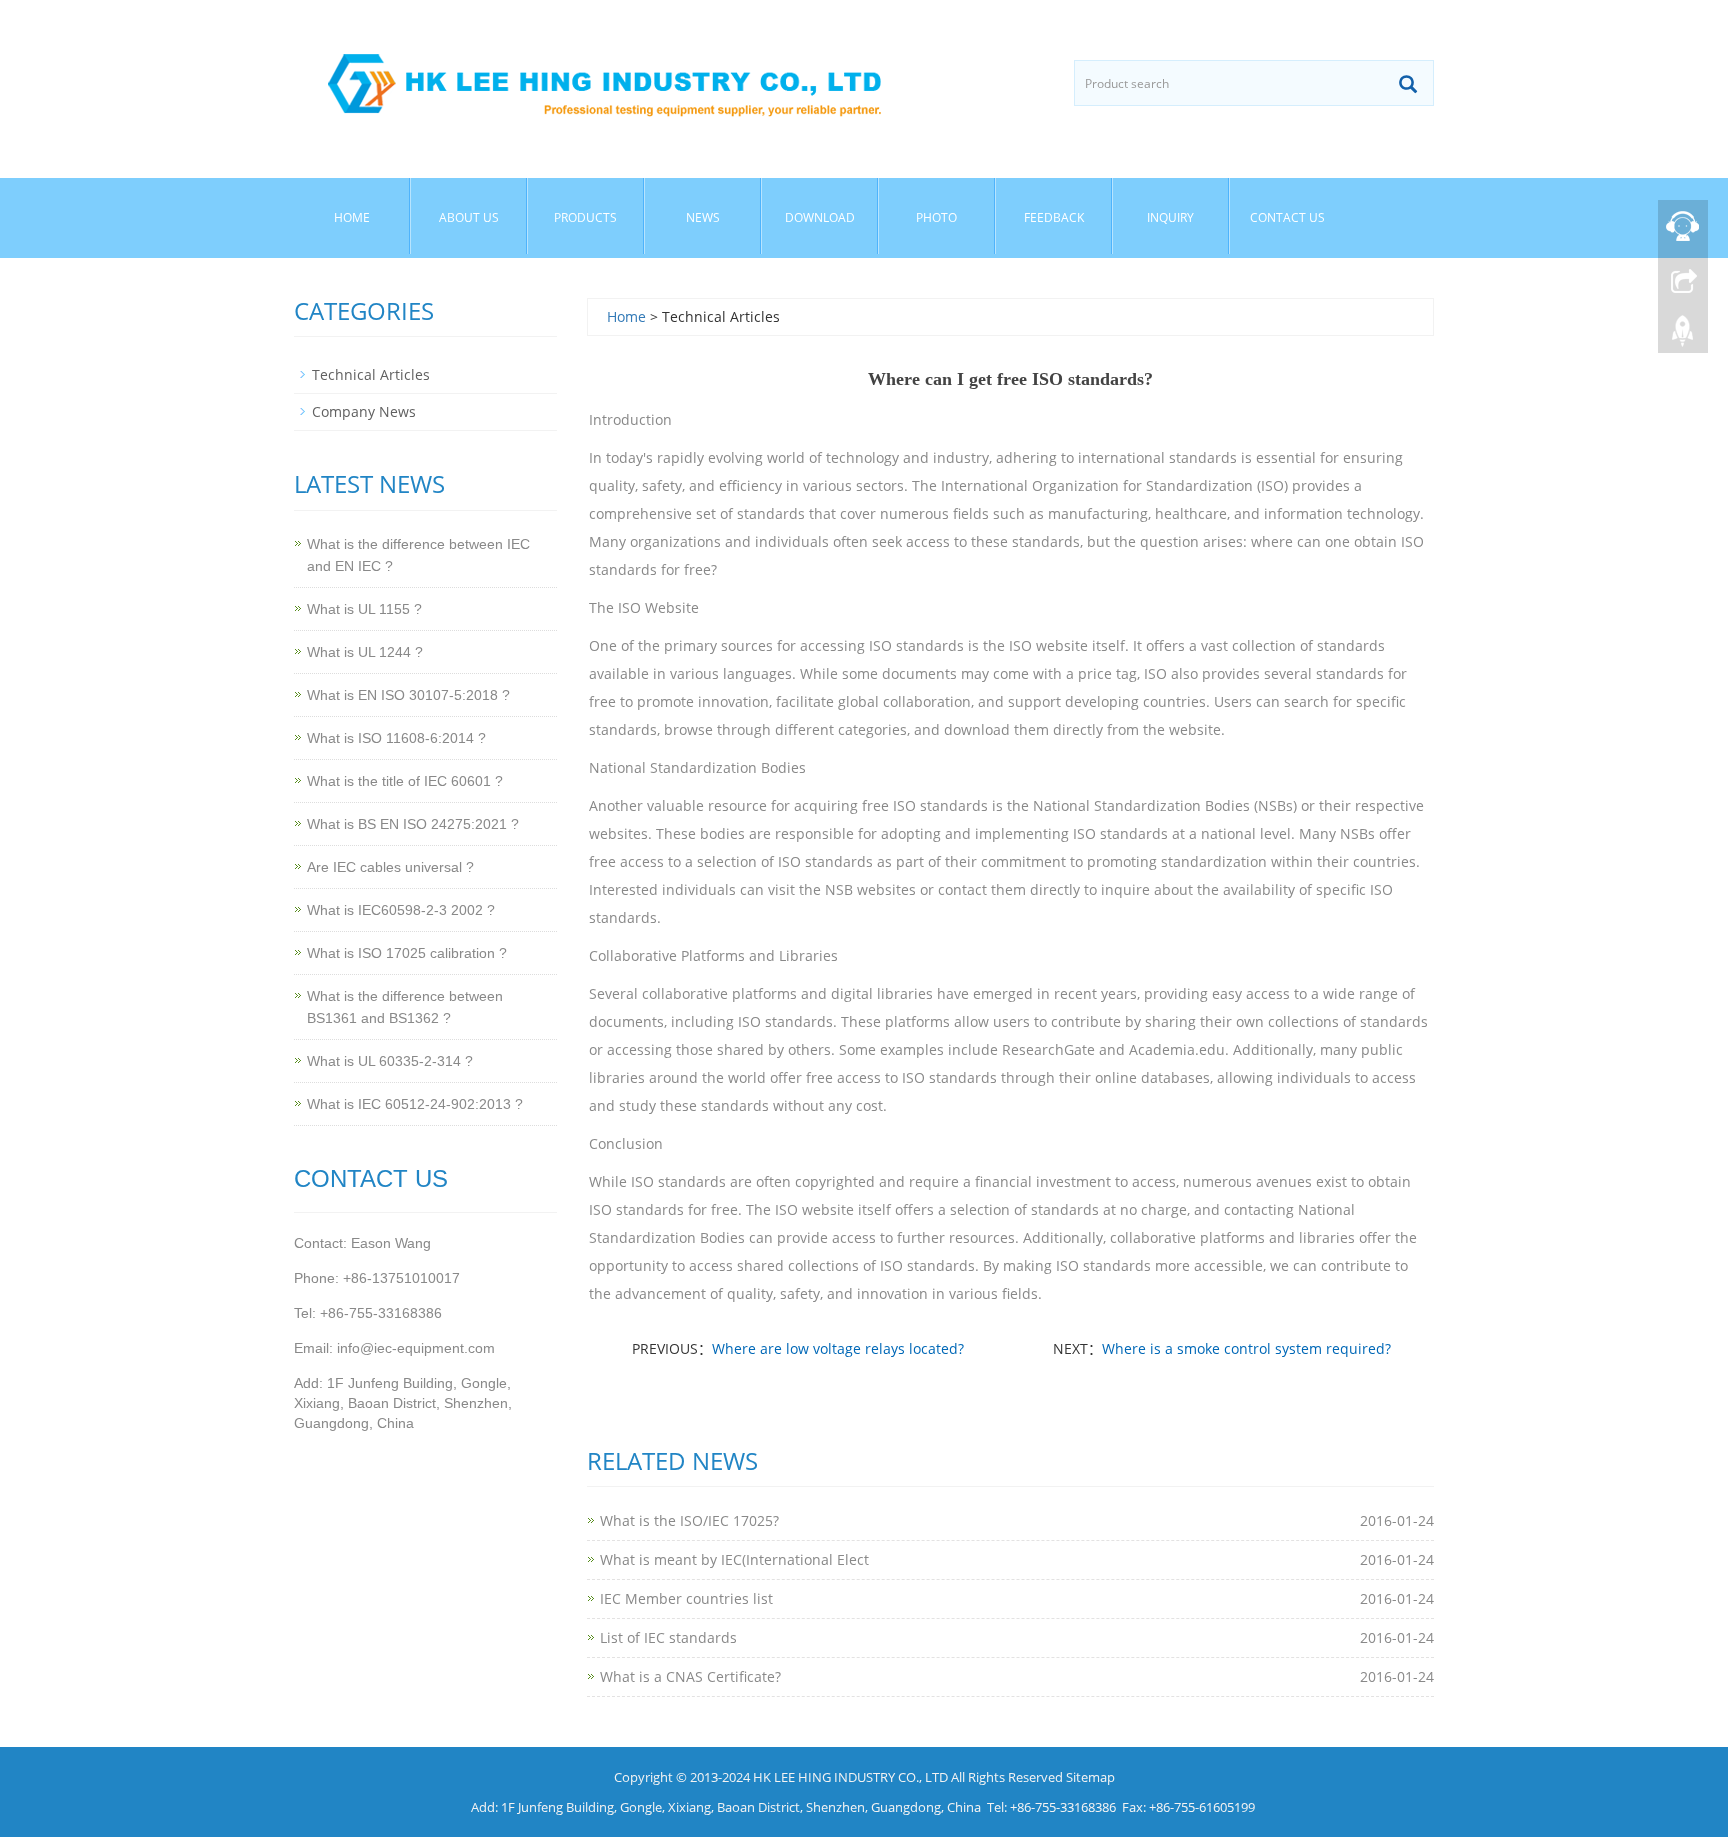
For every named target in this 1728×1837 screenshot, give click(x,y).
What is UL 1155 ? (364, 609)
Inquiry (1170, 217)
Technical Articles (371, 374)
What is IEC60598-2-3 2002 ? (401, 910)
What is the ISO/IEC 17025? (689, 1520)
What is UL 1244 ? (365, 652)
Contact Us (1287, 217)
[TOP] (1683, 331)
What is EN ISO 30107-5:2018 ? (408, 695)
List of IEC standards (668, 1637)
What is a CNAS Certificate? (690, 1676)
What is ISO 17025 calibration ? (407, 953)
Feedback (1054, 217)
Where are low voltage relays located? (838, 1348)
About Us (469, 217)
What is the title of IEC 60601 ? (405, 781)
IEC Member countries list (686, 1598)
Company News (364, 411)
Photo (936, 217)
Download (820, 217)
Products (585, 217)
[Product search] (1408, 84)
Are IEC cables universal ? (390, 867)
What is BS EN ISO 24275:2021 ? (413, 824)
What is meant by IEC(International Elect (734, 1559)
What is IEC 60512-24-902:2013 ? (415, 1104)
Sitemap (1090, 1777)
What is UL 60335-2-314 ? (390, 1061)
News (703, 217)
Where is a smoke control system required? (1246, 1348)
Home (352, 217)
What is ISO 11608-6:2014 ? (396, 738)
